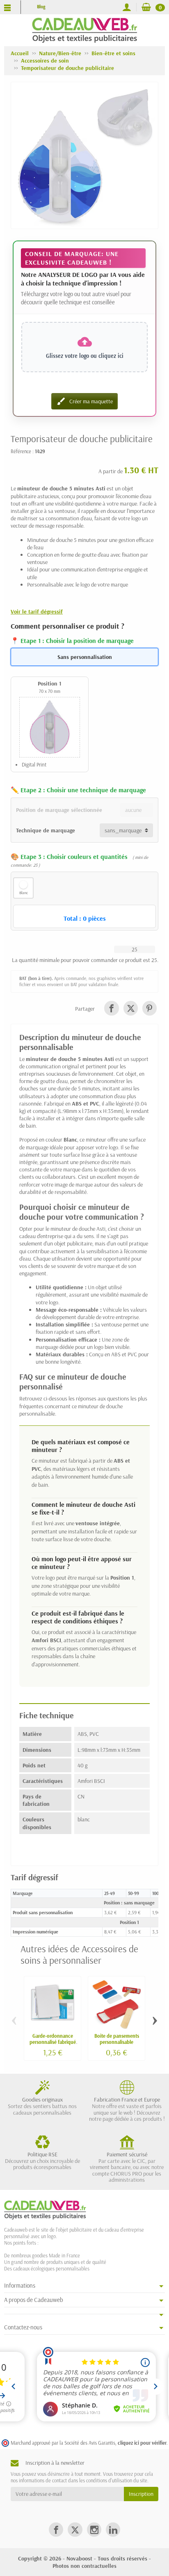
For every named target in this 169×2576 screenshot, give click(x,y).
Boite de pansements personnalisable (117, 2039)
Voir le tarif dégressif (37, 611)
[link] (111, 1008)
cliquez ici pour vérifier (142, 2443)
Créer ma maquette (84, 401)
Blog (41, 7)
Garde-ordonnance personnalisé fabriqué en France (53, 2042)
